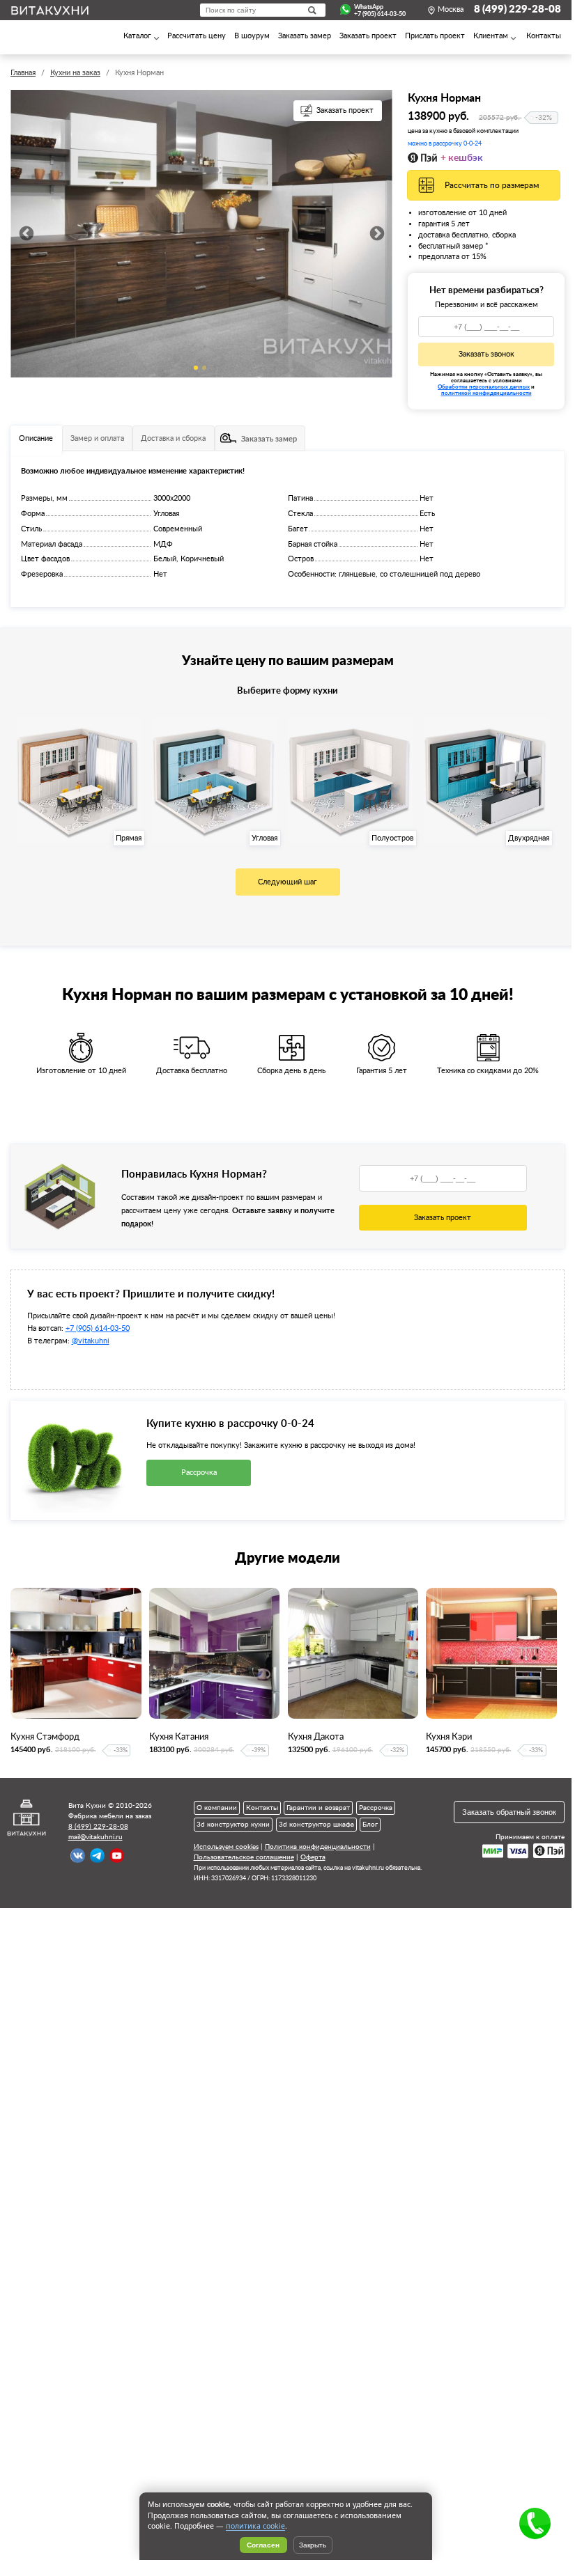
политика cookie (255, 2526)
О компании (217, 1808)
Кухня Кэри (449, 1737)
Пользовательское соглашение (244, 1857)
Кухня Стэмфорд (45, 1737)
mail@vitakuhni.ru (95, 1837)
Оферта (313, 1857)
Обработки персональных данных (484, 387)
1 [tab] (196, 368)
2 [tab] (204, 368)
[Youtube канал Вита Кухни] (117, 1856)
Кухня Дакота (316, 1737)
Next (377, 234)
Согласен (263, 2545)
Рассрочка (199, 1473)
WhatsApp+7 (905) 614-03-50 (380, 10)
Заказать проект (345, 111)
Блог (370, 1825)
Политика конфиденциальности (318, 1847)
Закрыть (313, 2545)
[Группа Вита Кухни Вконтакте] (78, 1856)
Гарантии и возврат (318, 1808)
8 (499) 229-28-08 (517, 9)
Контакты (262, 1808)
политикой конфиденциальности (486, 393)
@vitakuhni (91, 1341)
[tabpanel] (201, 234)
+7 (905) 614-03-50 (98, 1328)
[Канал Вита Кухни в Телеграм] (97, 1856)
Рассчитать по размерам (492, 185)
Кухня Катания (179, 1737)
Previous (26, 234)
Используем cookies (226, 1847)
